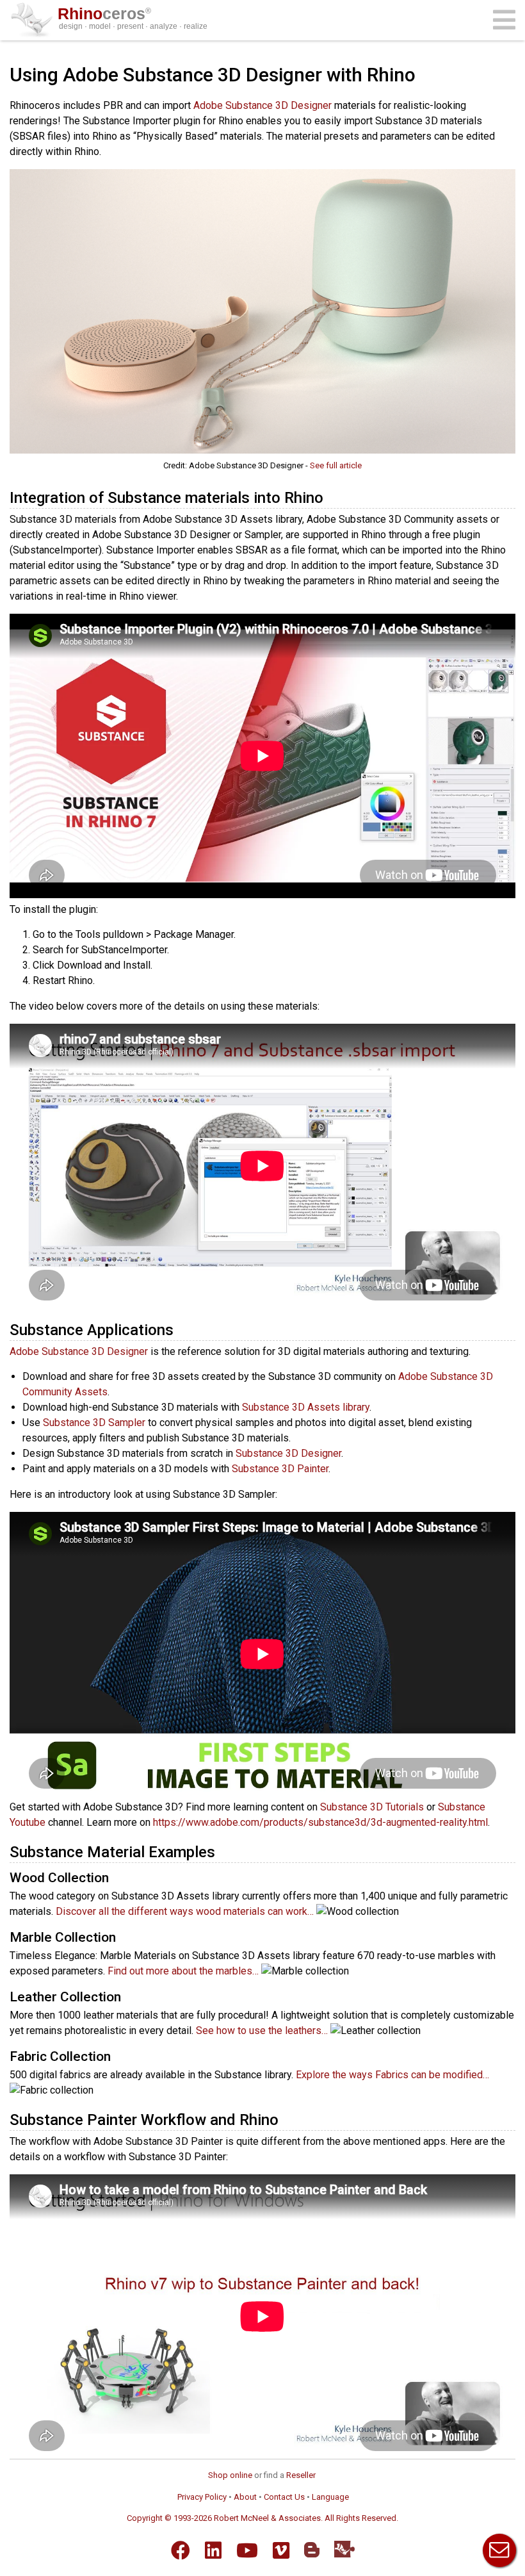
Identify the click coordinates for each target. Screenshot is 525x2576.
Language (330, 2497)
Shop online (230, 2475)
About (245, 2497)
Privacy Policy (202, 2497)
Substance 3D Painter (280, 1469)
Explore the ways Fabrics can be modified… (392, 2075)
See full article (336, 465)
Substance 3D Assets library (306, 1407)
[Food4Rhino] (344, 2549)
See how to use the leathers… (262, 2030)
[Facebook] (181, 2550)
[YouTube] (247, 2550)
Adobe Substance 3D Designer (262, 105)
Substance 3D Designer (288, 1453)
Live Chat (499, 2550)
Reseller (301, 2475)
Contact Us (284, 2497)
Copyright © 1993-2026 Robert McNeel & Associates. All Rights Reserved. (262, 2518)
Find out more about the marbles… (183, 1971)
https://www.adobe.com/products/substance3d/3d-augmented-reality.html (320, 1822)
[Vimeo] (281, 2550)
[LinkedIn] (213, 2550)
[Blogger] (312, 2550)
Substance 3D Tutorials (372, 1807)
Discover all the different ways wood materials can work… (185, 1911)
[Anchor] (331, 496)
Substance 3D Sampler (94, 1423)
